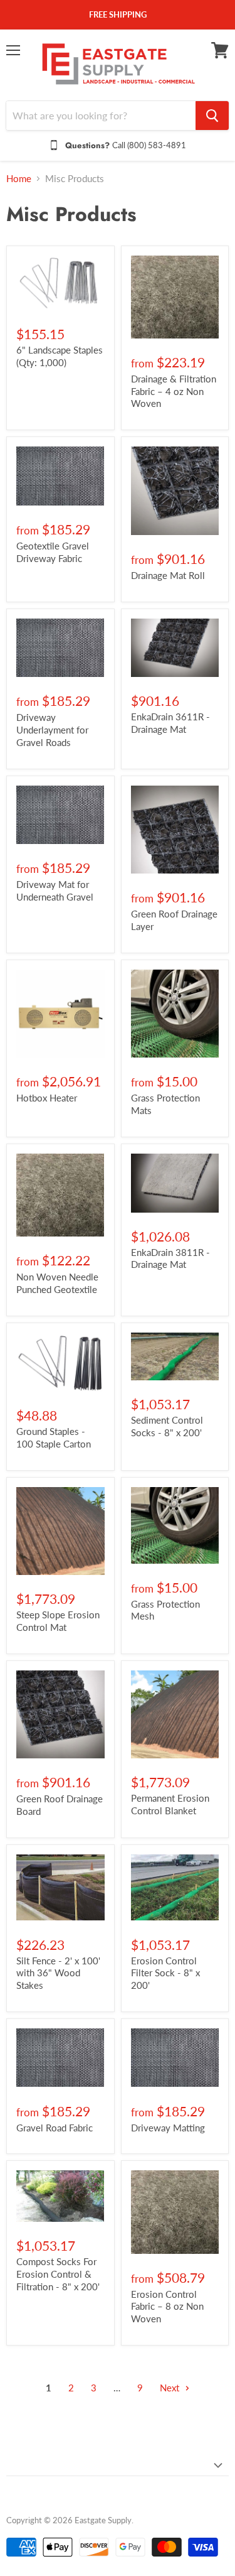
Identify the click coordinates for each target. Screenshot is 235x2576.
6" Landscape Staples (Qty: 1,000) (60, 356)
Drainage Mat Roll (168, 575)
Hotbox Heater (47, 1098)
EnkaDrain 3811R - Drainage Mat (170, 1258)
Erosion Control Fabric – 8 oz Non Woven (167, 2306)
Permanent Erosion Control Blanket (170, 1804)
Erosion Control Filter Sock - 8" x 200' (165, 1973)
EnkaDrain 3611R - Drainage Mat (170, 723)
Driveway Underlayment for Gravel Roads (52, 729)
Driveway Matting (168, 2128)
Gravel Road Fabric (55, 2128)
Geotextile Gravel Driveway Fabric (53, 552)
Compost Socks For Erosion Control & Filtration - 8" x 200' (58, 2274)
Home (19, 179)
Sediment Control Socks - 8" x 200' (167, 1426)
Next (171, 2388)
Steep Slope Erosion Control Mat (58, 1621)
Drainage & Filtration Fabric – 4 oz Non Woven (174, 391)
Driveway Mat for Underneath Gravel (55, 890)
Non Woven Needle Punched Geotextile (57, 1283)
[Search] (212, 116)
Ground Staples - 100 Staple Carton (54, 1437)
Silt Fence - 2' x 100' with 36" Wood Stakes (58, 1973)
